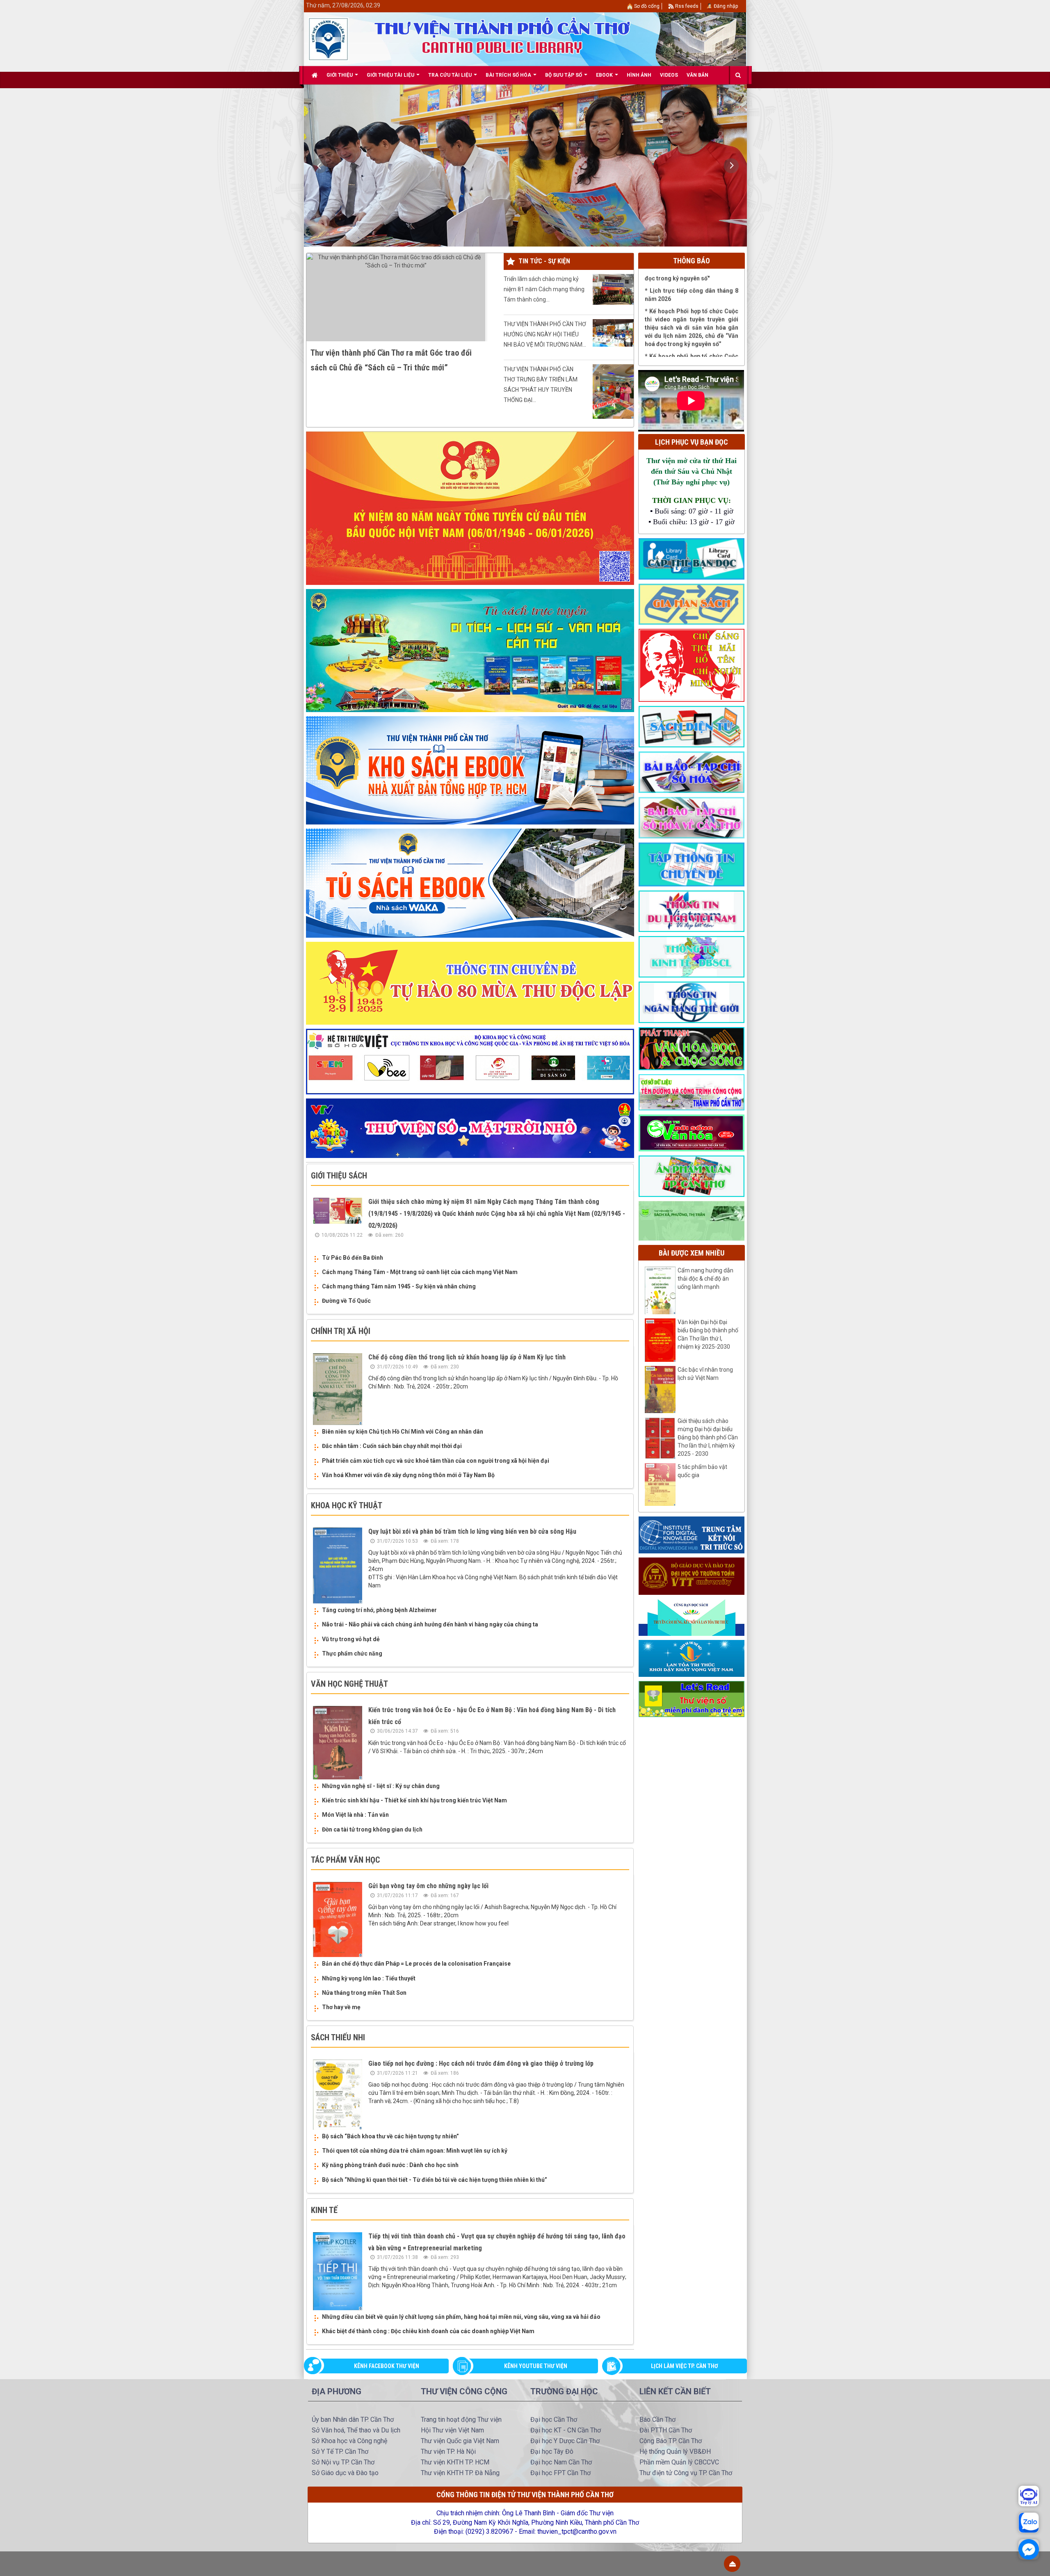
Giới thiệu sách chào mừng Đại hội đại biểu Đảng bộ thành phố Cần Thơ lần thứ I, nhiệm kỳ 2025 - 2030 (708, 1437)
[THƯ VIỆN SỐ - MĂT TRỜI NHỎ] (470, 1128)
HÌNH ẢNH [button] (639, 75)
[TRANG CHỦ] (315, 75)
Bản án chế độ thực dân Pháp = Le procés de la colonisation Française (416, 1964)
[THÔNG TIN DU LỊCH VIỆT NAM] (692, 911)
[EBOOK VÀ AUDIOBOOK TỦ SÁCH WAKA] (470, 883)
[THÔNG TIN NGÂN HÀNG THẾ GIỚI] (692, 1002)
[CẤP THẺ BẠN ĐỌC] (692, 558)
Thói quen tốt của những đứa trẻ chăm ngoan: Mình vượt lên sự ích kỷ (415, 2151)
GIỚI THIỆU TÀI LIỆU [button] (391, 75)
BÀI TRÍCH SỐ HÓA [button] (509, 75)
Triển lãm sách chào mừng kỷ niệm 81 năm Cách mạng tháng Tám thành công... (544, 289)
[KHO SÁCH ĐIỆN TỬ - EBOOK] (692, 726)
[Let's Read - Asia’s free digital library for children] (692, 1699)
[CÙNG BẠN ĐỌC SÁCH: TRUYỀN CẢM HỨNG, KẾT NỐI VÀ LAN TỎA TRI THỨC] (692, 1617)
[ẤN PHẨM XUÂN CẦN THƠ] (692, 1176)
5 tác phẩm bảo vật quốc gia (702, 1471)
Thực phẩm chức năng (352, 1653)
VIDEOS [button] (669, 75)
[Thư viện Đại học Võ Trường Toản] (692, 1576)
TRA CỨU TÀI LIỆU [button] (451, 75)
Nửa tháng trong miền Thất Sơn (364, 1993)
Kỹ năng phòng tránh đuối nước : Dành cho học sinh (390, 2165)
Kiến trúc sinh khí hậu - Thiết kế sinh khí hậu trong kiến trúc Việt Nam (414, 1800)
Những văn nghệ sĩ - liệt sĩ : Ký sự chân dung (381, 1786)
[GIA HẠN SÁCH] (692, 604)
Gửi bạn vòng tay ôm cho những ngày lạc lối (428, 1886)
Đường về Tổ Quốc (346, 1301)
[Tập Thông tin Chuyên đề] (692, 864)
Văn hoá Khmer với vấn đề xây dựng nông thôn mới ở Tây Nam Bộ (408, 1475)
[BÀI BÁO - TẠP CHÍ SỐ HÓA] (692, 772)
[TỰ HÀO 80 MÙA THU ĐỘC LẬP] (470, 983)
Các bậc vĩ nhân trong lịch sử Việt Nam (705, 1374)
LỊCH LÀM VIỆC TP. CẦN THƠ (685, 2366)
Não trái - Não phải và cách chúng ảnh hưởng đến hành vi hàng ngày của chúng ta (430, 1624)
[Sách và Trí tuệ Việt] (692, 1658)
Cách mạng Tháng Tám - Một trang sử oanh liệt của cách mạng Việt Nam (420, 1272)
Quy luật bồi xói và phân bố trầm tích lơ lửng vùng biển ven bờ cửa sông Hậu (472, 1531)
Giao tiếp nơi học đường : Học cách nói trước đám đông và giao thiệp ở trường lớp (481, 2063)
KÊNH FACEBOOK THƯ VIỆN (387, 2366)
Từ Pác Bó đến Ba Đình (353, 1258)
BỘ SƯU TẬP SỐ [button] (564, 75)
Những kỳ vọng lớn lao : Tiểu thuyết (369, 1978)
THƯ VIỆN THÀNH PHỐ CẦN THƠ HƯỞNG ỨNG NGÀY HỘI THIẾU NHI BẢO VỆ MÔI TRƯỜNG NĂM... (545, 334)
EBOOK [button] (605, 75)
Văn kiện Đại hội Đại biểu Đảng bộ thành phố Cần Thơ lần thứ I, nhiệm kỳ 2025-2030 (708, 1334)
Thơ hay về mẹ (341, 2007)
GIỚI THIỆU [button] (340, 75)
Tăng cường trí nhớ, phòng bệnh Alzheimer (379, 1610)
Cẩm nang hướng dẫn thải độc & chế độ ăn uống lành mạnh (705, 1279)
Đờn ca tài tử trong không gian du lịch (372, 1829)
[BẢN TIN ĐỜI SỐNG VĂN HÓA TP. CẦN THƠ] (692, 1133)
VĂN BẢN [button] (697, 75)
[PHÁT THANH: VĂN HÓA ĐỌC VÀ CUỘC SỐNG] (692, 1048)
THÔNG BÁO (692, 261)
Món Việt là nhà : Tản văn (355, 1815)
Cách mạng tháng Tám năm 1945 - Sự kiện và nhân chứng (399, 1286)
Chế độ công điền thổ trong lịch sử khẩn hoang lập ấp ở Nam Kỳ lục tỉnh (467, 1357)
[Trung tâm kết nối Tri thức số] (692, 1535)
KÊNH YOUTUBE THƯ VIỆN (536, 2366)
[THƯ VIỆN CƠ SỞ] (692, 1220)
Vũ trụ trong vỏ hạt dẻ (351, 1639)
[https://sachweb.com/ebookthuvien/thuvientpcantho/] (470, 770)
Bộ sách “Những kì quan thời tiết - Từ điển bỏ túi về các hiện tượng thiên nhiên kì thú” (435, 2180)
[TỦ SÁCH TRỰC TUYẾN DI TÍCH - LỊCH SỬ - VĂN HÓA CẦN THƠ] (470, 650)
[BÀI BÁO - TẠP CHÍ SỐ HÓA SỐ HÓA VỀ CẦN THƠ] (692, 817)
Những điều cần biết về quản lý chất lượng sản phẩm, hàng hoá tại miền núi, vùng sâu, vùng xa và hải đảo (461, 2317)
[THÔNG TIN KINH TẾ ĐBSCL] (692, 956)
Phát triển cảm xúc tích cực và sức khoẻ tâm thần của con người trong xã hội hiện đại (436, 1461)
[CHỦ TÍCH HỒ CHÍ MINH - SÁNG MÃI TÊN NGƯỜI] (692, 665)
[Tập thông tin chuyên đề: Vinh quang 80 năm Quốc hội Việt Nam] (470, 508)
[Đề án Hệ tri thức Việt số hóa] (470, 1061)
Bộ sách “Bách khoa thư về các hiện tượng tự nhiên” (390, 2136)
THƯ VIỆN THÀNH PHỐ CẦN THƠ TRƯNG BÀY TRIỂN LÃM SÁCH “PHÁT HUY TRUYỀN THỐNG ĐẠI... (541, 385)
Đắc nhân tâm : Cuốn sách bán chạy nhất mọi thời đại (392, 1446)
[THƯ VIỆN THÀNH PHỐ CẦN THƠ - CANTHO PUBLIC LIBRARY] (328, 39)
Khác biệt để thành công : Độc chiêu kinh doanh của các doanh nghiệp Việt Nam (428, 2331)
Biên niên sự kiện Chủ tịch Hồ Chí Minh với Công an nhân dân (403, 1432)
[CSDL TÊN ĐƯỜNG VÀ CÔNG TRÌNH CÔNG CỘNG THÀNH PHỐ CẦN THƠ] (692, 1092)
